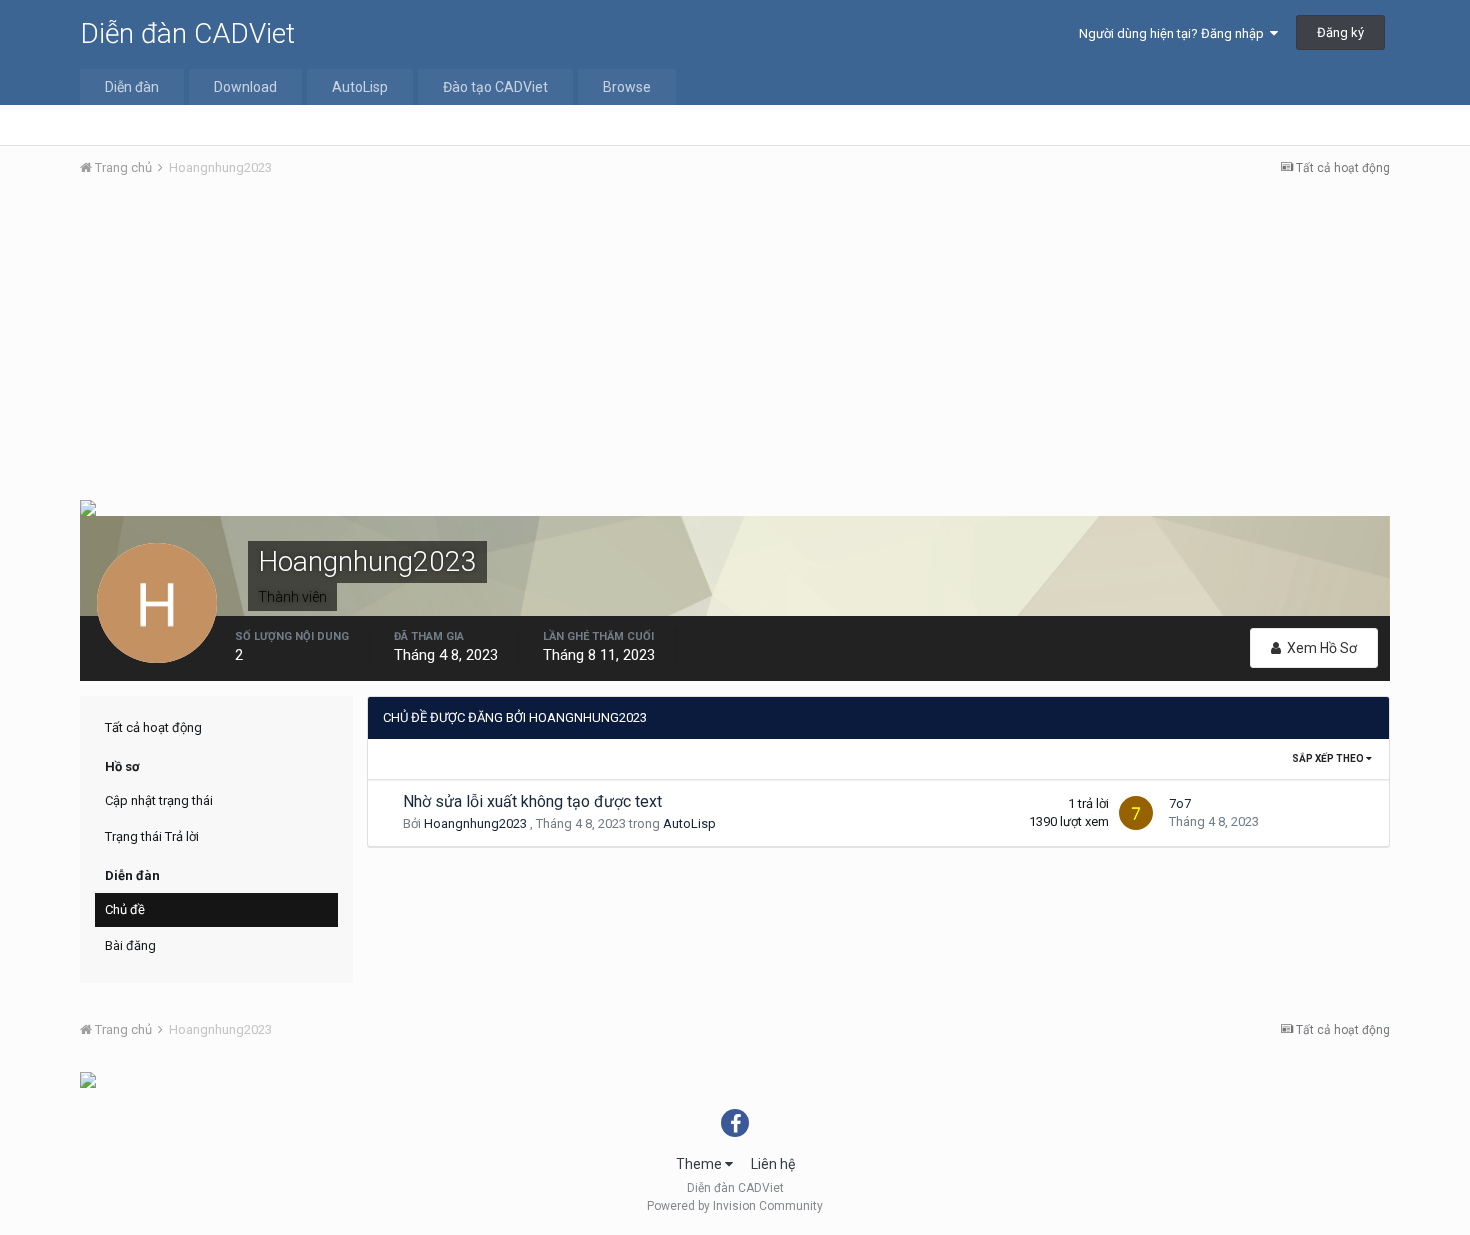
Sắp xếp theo (1329, 758)
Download (245, 87)
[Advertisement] (735, 343)
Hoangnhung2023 (475, 823)
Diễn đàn (132, 87)
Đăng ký (1340, 32)
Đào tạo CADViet (495, 87)
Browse (627, 87)
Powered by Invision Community (735, 1206)
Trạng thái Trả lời (152, 836)
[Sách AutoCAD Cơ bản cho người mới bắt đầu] (88, 506)
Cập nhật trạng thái (159, 800)
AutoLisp (360, 87)
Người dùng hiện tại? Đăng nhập (1174, 33)
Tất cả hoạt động (153, 727)
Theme (700, 1164)
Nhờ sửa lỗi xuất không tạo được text (532, 801)
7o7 (1180, 803)
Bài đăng (130, 945)
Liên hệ (773, 1164)
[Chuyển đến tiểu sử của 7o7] (1136, 813)
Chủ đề (125, 909)
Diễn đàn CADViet (187, 33)
